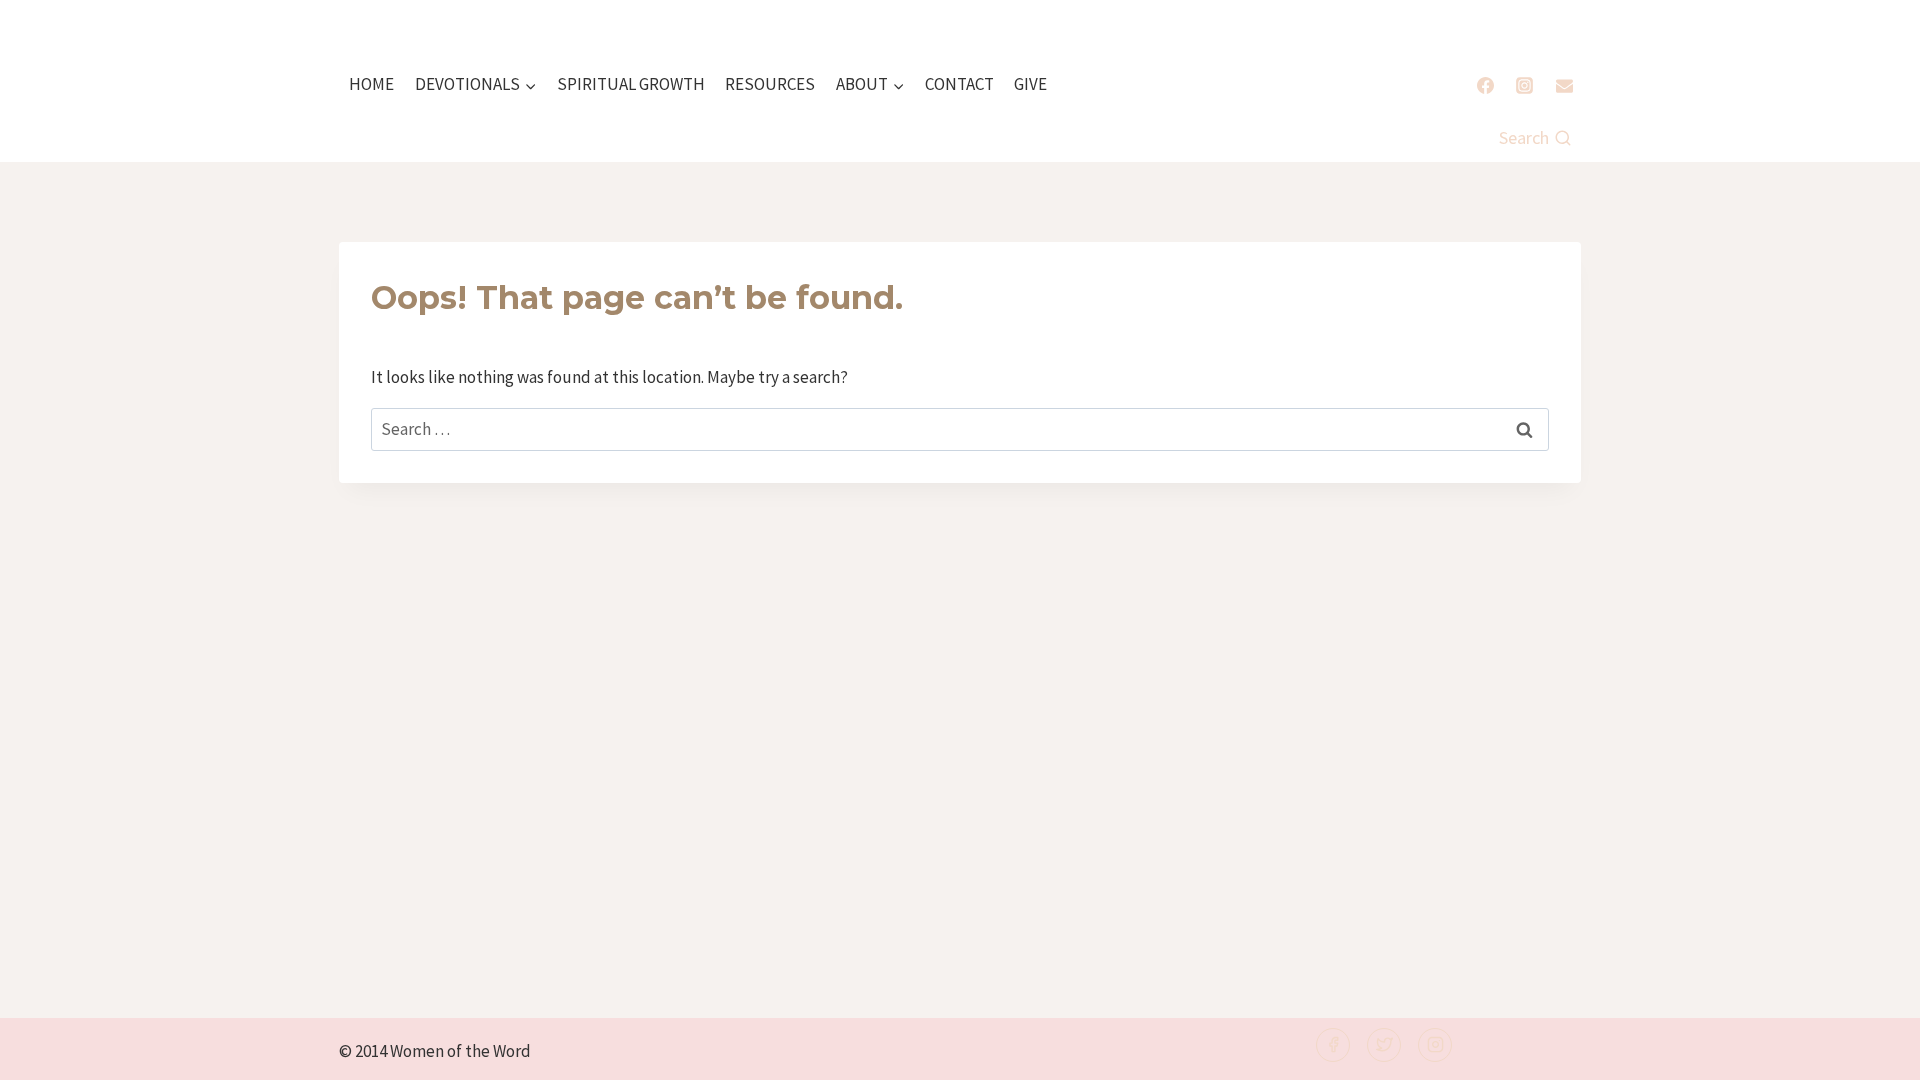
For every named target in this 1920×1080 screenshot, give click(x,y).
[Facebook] (1486, 85)
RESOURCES (770, 84)
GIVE (1030, 84)
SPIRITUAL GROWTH (631, 84)
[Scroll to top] (1871, 1051)
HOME (371, 84)
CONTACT (959, 84)
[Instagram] (1525, 85)
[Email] (1564, 85)
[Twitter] (1384, 1045)
